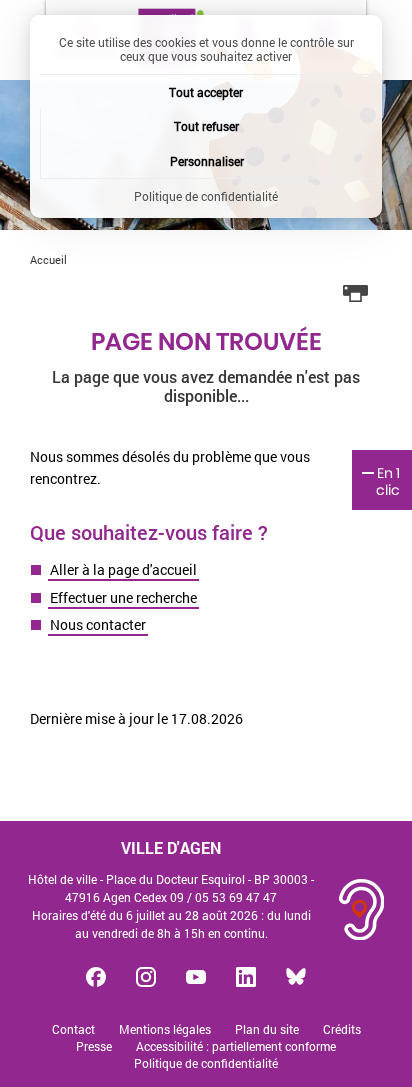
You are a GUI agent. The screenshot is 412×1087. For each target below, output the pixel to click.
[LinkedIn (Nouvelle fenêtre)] (246, 977)
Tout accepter (206, 92)
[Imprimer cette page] (356, 294)
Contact (73, 1029)
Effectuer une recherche (123, 597)
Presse (94, 1046)
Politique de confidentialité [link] (206, 196)
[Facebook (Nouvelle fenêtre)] (96, 977)
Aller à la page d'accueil (123, 569)
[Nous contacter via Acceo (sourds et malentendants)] (362, 909)
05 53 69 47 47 (236, 897)
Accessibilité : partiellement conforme (236, 1046)
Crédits (342, 1029)
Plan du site (267, 1029)
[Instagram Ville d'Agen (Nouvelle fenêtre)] (146, 977)
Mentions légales (165, 1029)
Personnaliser (207, 161)
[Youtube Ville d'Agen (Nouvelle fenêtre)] (196, 977)
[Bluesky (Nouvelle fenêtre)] (296, 977)
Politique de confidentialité (206, 1063)
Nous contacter (98, 624)
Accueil (48, 259)
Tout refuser (206, 126)
